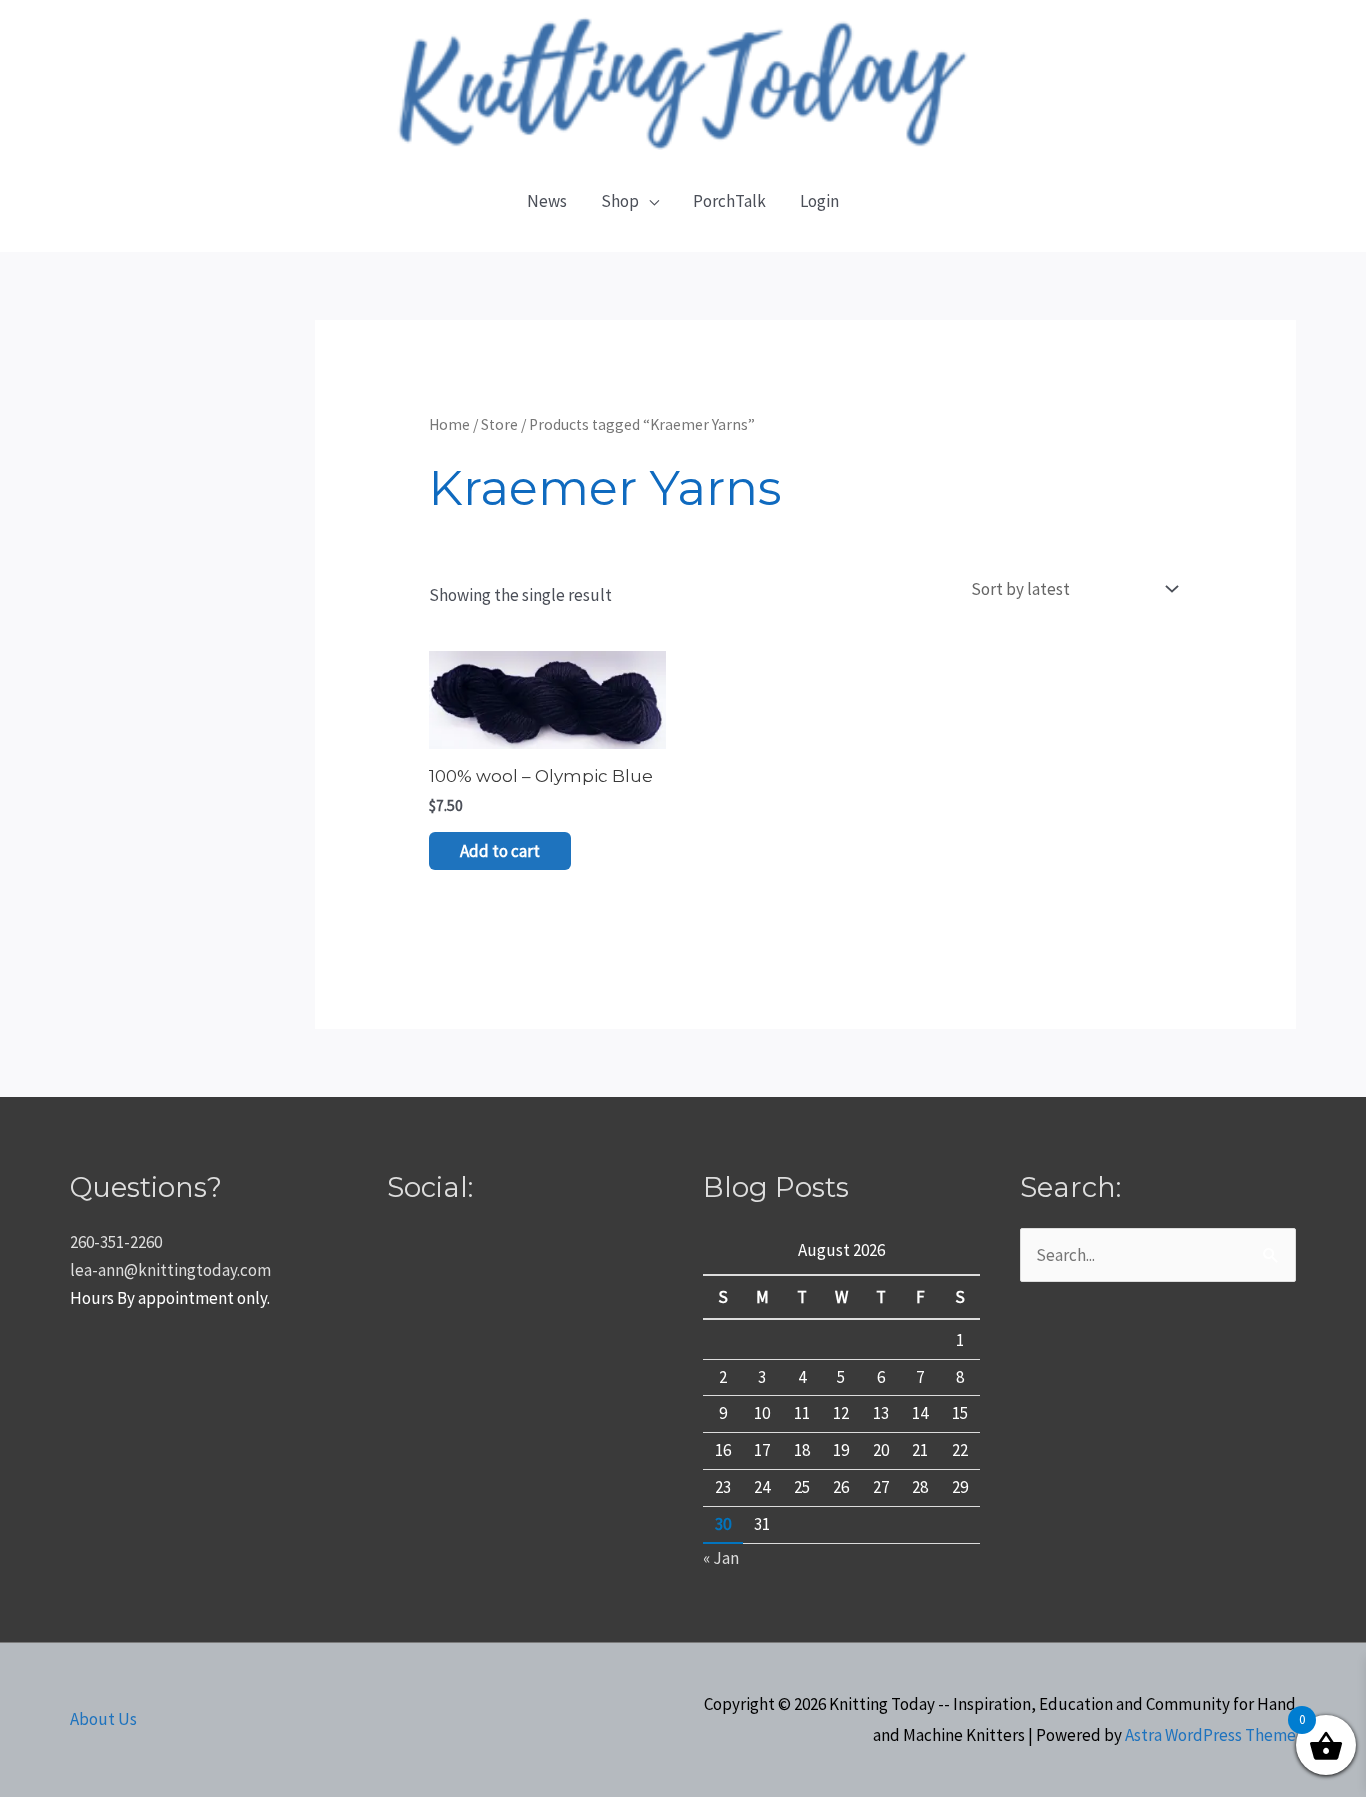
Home (449, 424)
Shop (620, 201)
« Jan (721, 1558)
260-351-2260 (116, 1242)
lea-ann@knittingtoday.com (170, 1270)
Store (499, 424)
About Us (103, 1719)
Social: (430, 1187)
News (547, 201)
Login (819, 201)
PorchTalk (729, 201)
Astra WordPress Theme (1210, 1735)
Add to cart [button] (500, 851)
